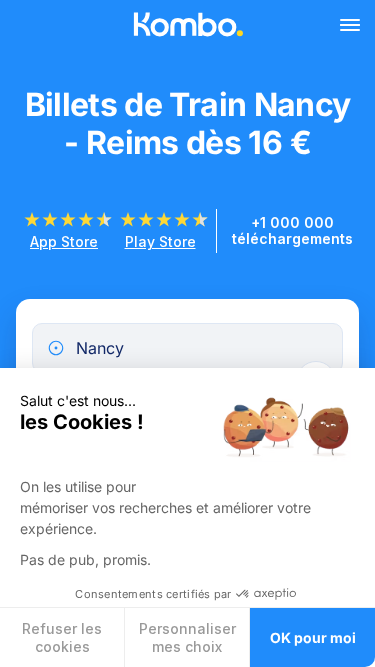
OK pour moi (313, 637)
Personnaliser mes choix (187, 637)
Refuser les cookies (62, 637)
